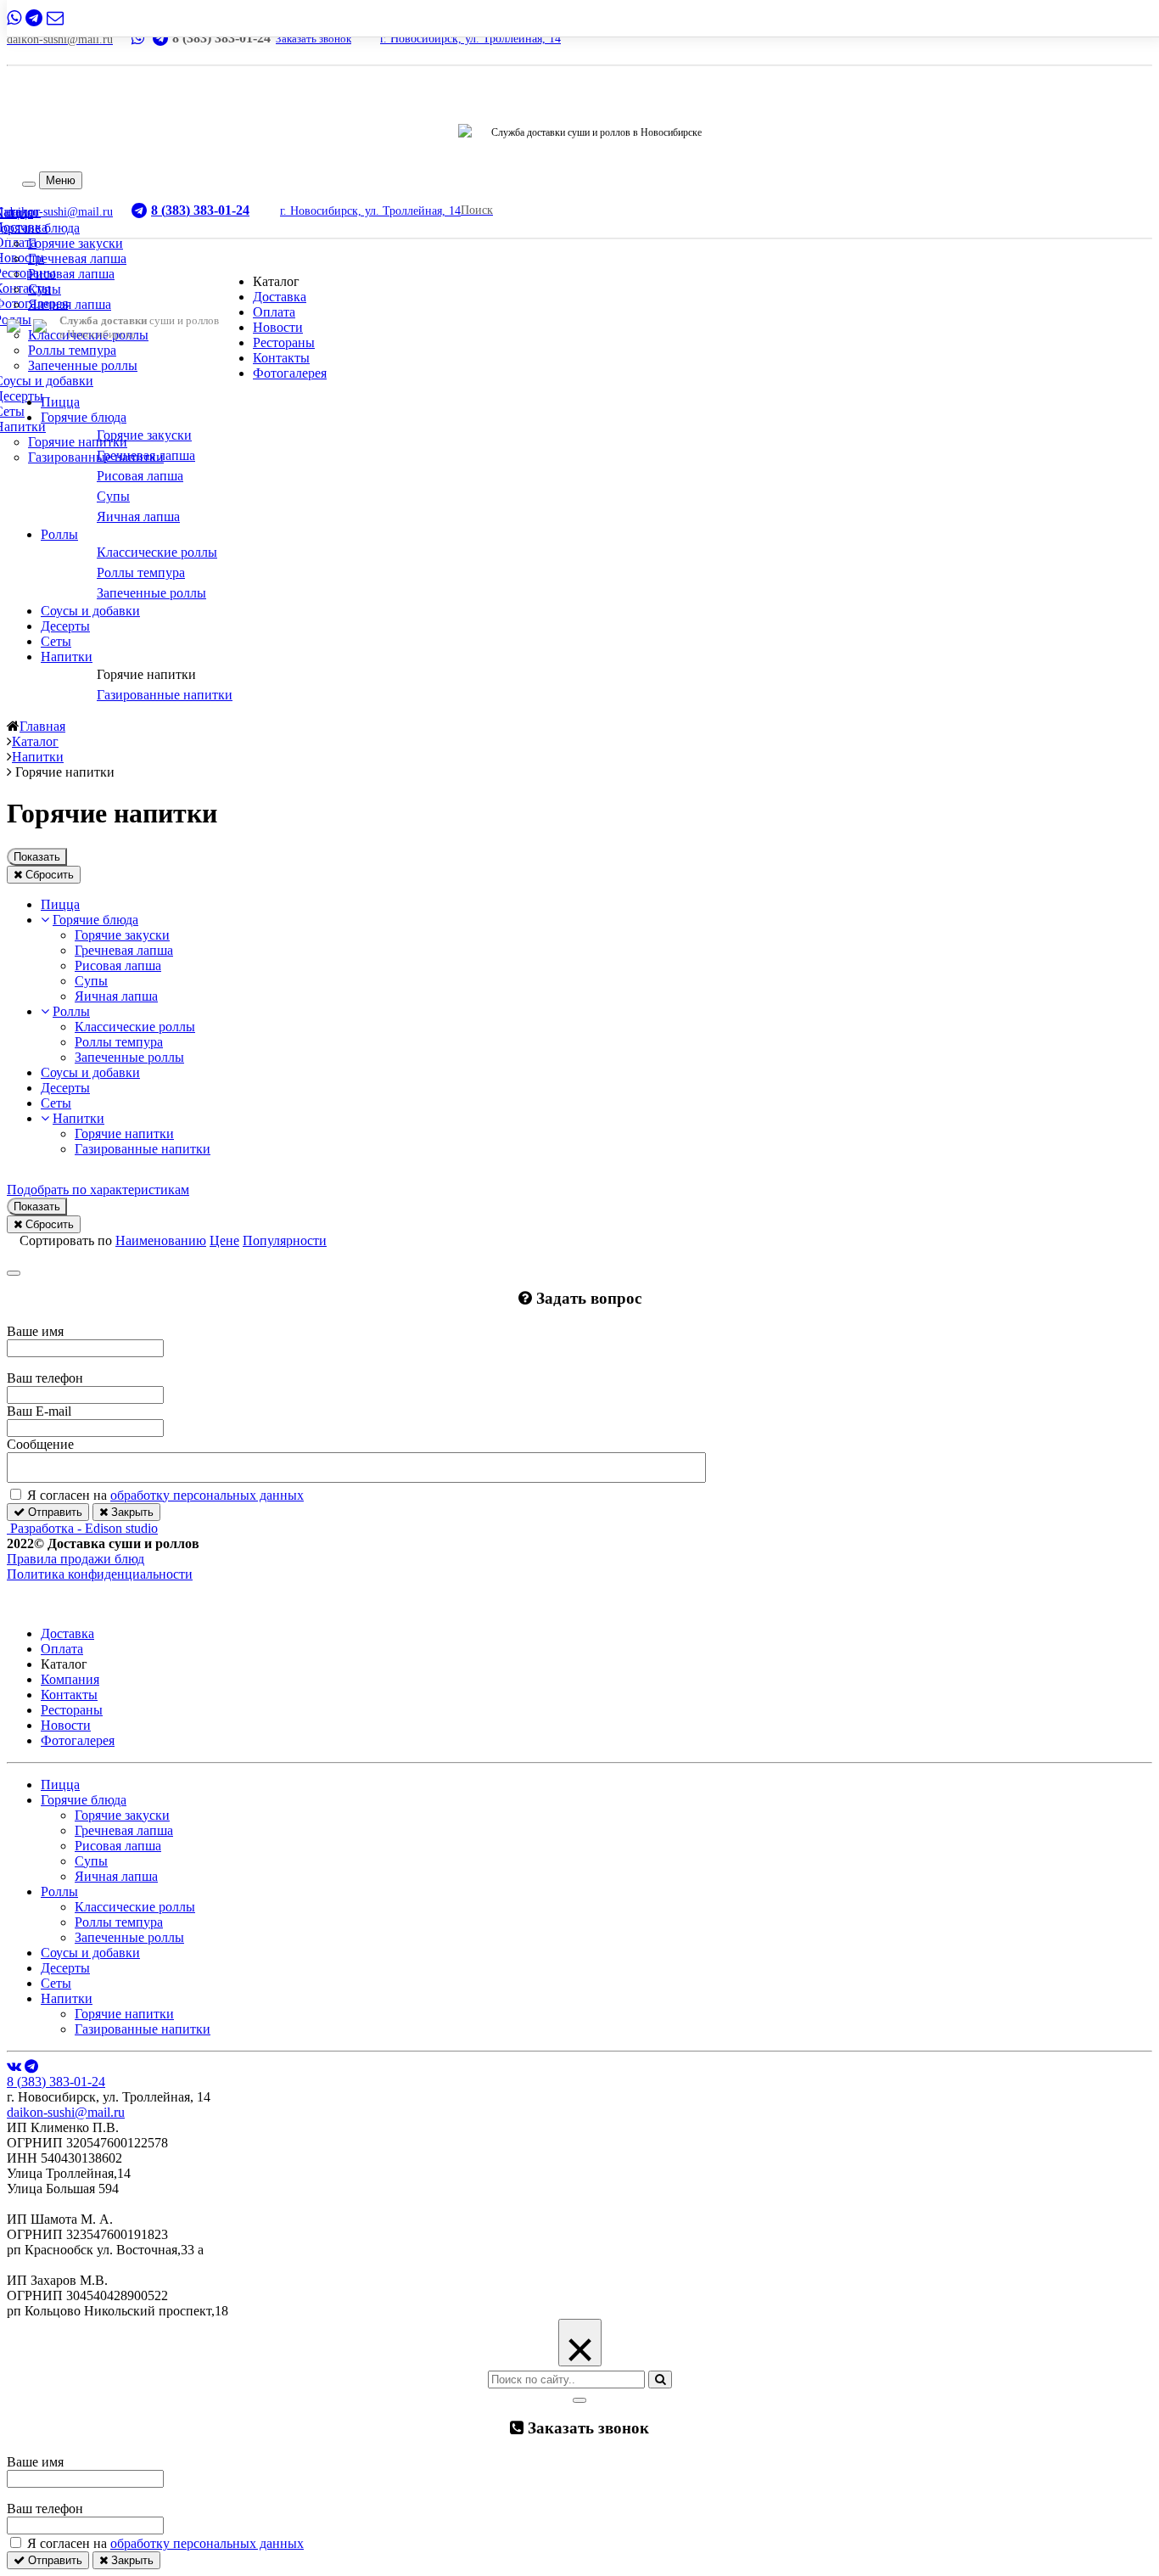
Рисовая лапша (71, 274)
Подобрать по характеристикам (98, 1190)
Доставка (280, 297)
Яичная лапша (70, 304)
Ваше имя (35, 1331)
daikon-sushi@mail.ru (66, 2112)
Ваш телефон (45, 1378)
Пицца (60, 402)
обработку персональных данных (207, 1495)
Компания (70, 1679)
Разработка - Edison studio (84, 1528)
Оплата (274, 312)
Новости (278, 327)
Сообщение (40, 1444)
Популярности (285, 1240)
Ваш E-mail (39, 1411)
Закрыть (131, 1512)
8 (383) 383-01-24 (56, 2082)
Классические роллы (135, 1027)
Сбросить (48, 875)
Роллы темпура (72, 350)
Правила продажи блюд (76, 1559)
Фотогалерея (290, 373)
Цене (224, 1240)
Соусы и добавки (90, 611)
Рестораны (284, 342)
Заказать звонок (314, 39)
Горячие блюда (84, 417)
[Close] (14, 1273)
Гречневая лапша (77, 258)
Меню (61, 180)
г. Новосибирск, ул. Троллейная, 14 (470, 39)
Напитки (67, 657)
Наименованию (161, 1240)
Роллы (59, 534)
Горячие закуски (76, 243)
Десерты (65, 626)
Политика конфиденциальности (100, 1574)
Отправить (53, 1512)
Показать (37, 857)
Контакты (281, 358)
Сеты (56, 641)
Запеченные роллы (83, 365)
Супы (45, 289)
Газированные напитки (96, 457)
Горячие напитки (78, 442)
